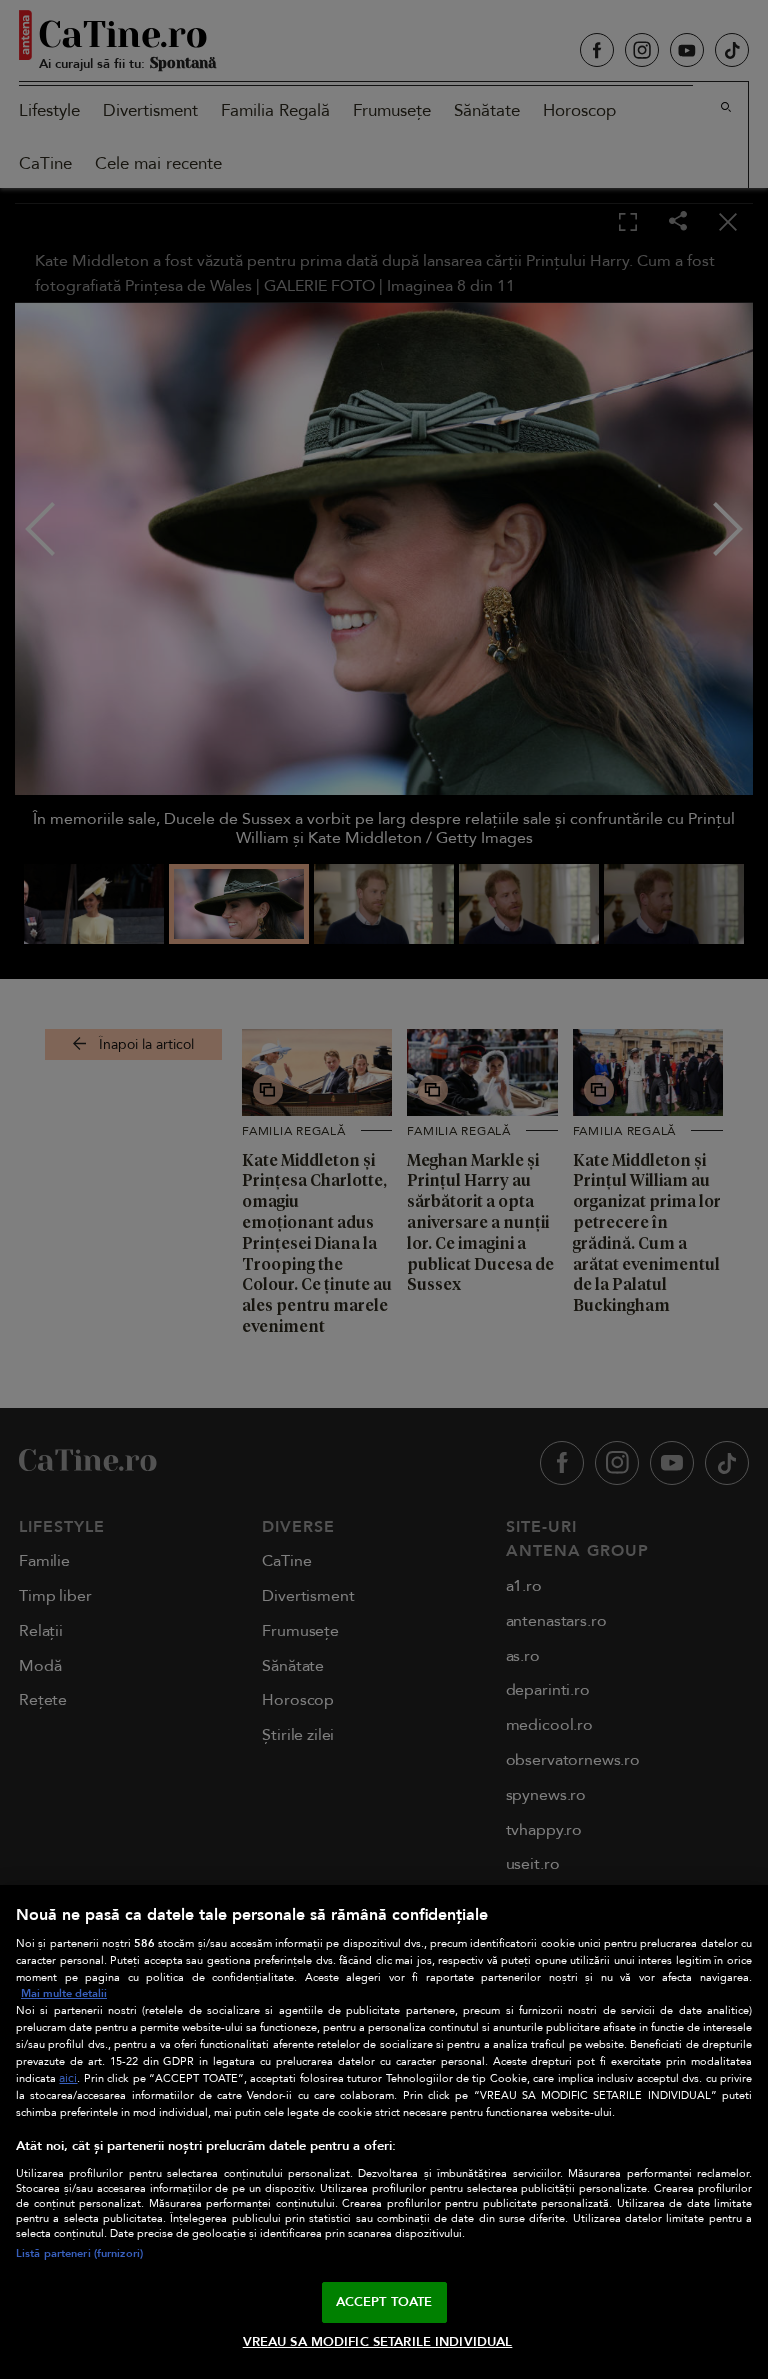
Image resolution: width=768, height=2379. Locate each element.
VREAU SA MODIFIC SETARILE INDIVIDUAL (378, 2342)
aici (68, 2078)
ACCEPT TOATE (384, 2302)
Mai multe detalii (64, 1993)
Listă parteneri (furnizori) (79, 2253)
